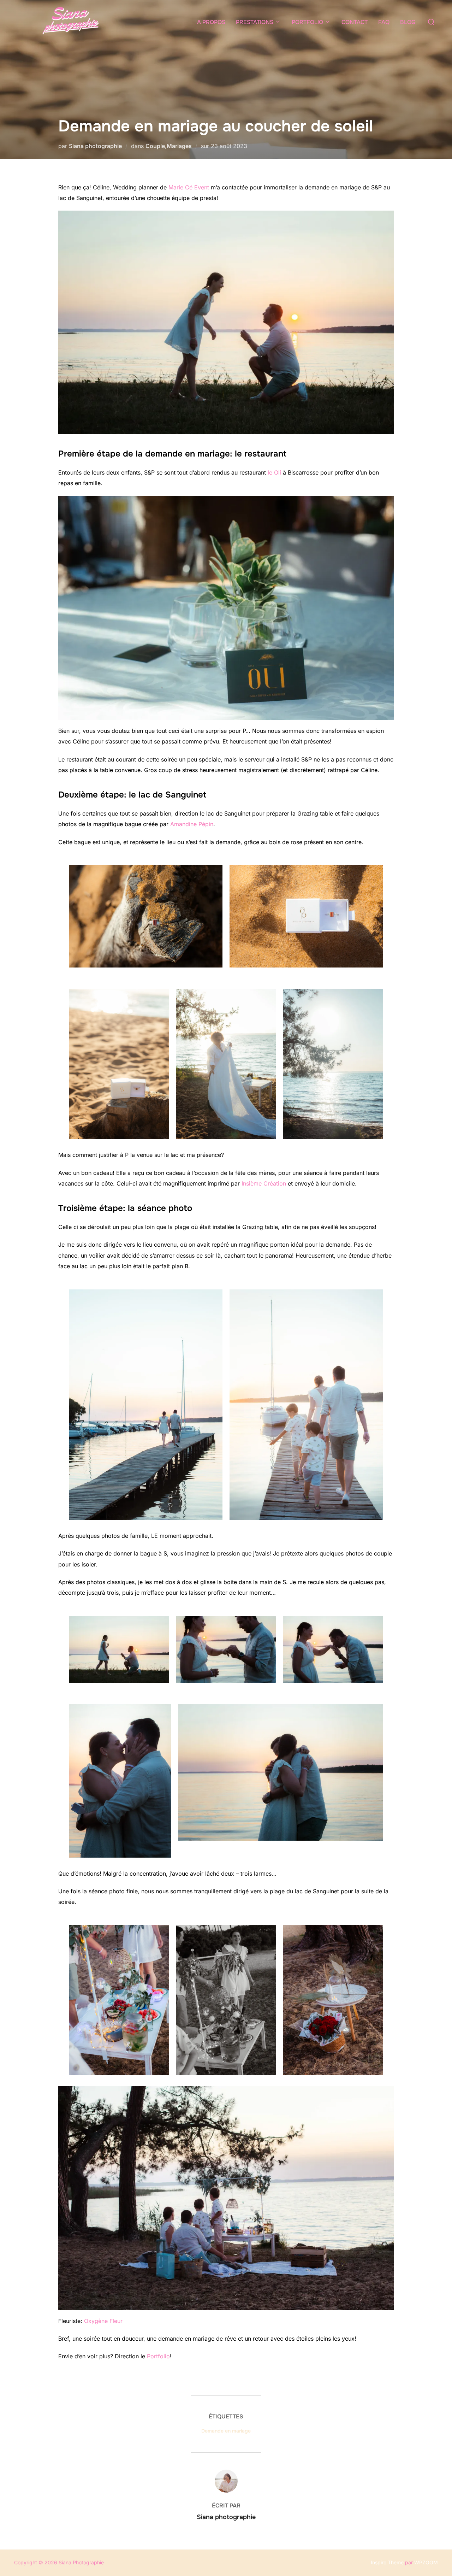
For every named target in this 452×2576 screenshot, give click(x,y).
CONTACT (355, 22)
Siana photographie (95, 146)
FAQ (384, 22)
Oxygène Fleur (103, 2321)
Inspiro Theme (387, 2562)
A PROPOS (211, 22)
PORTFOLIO (307, 22)
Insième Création (264, 1183)
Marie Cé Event (189, 187)
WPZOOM (426, 2562)
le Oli (274, 472)
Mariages (179, 146)
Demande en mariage (226, 2431)
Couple (155, 146)
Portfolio (158, 2356)
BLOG (408, 22)
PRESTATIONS (255, 22)
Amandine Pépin (192, 824)
